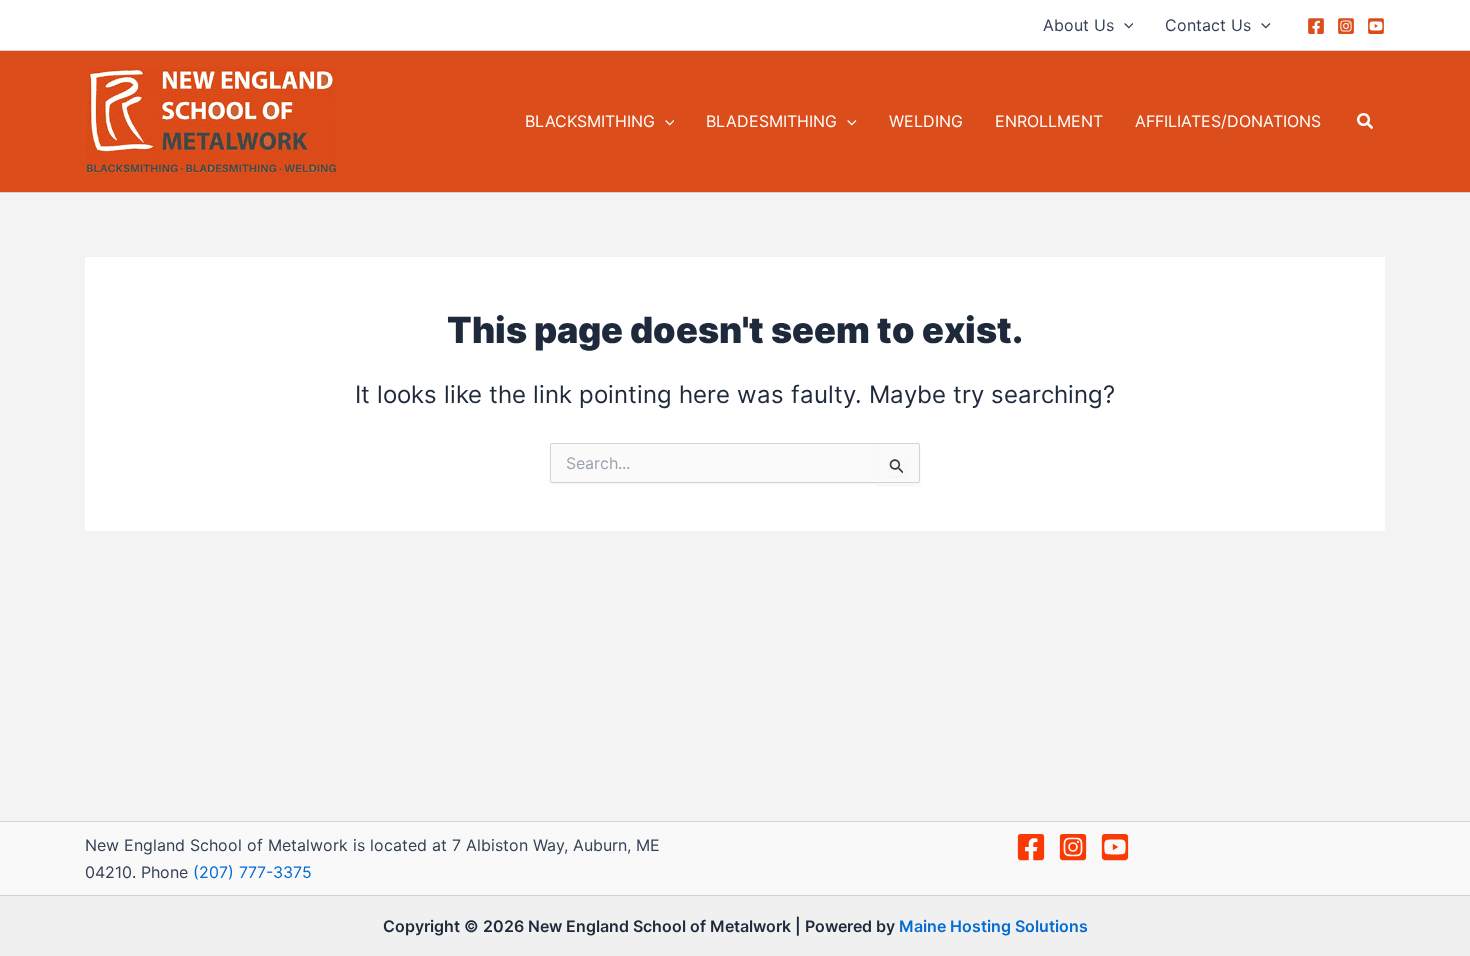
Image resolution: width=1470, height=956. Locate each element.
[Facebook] (1316, 26)
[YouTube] (1376, 26)
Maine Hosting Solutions (993, 926)
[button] (1124, 25)
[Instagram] (1346, 26)
